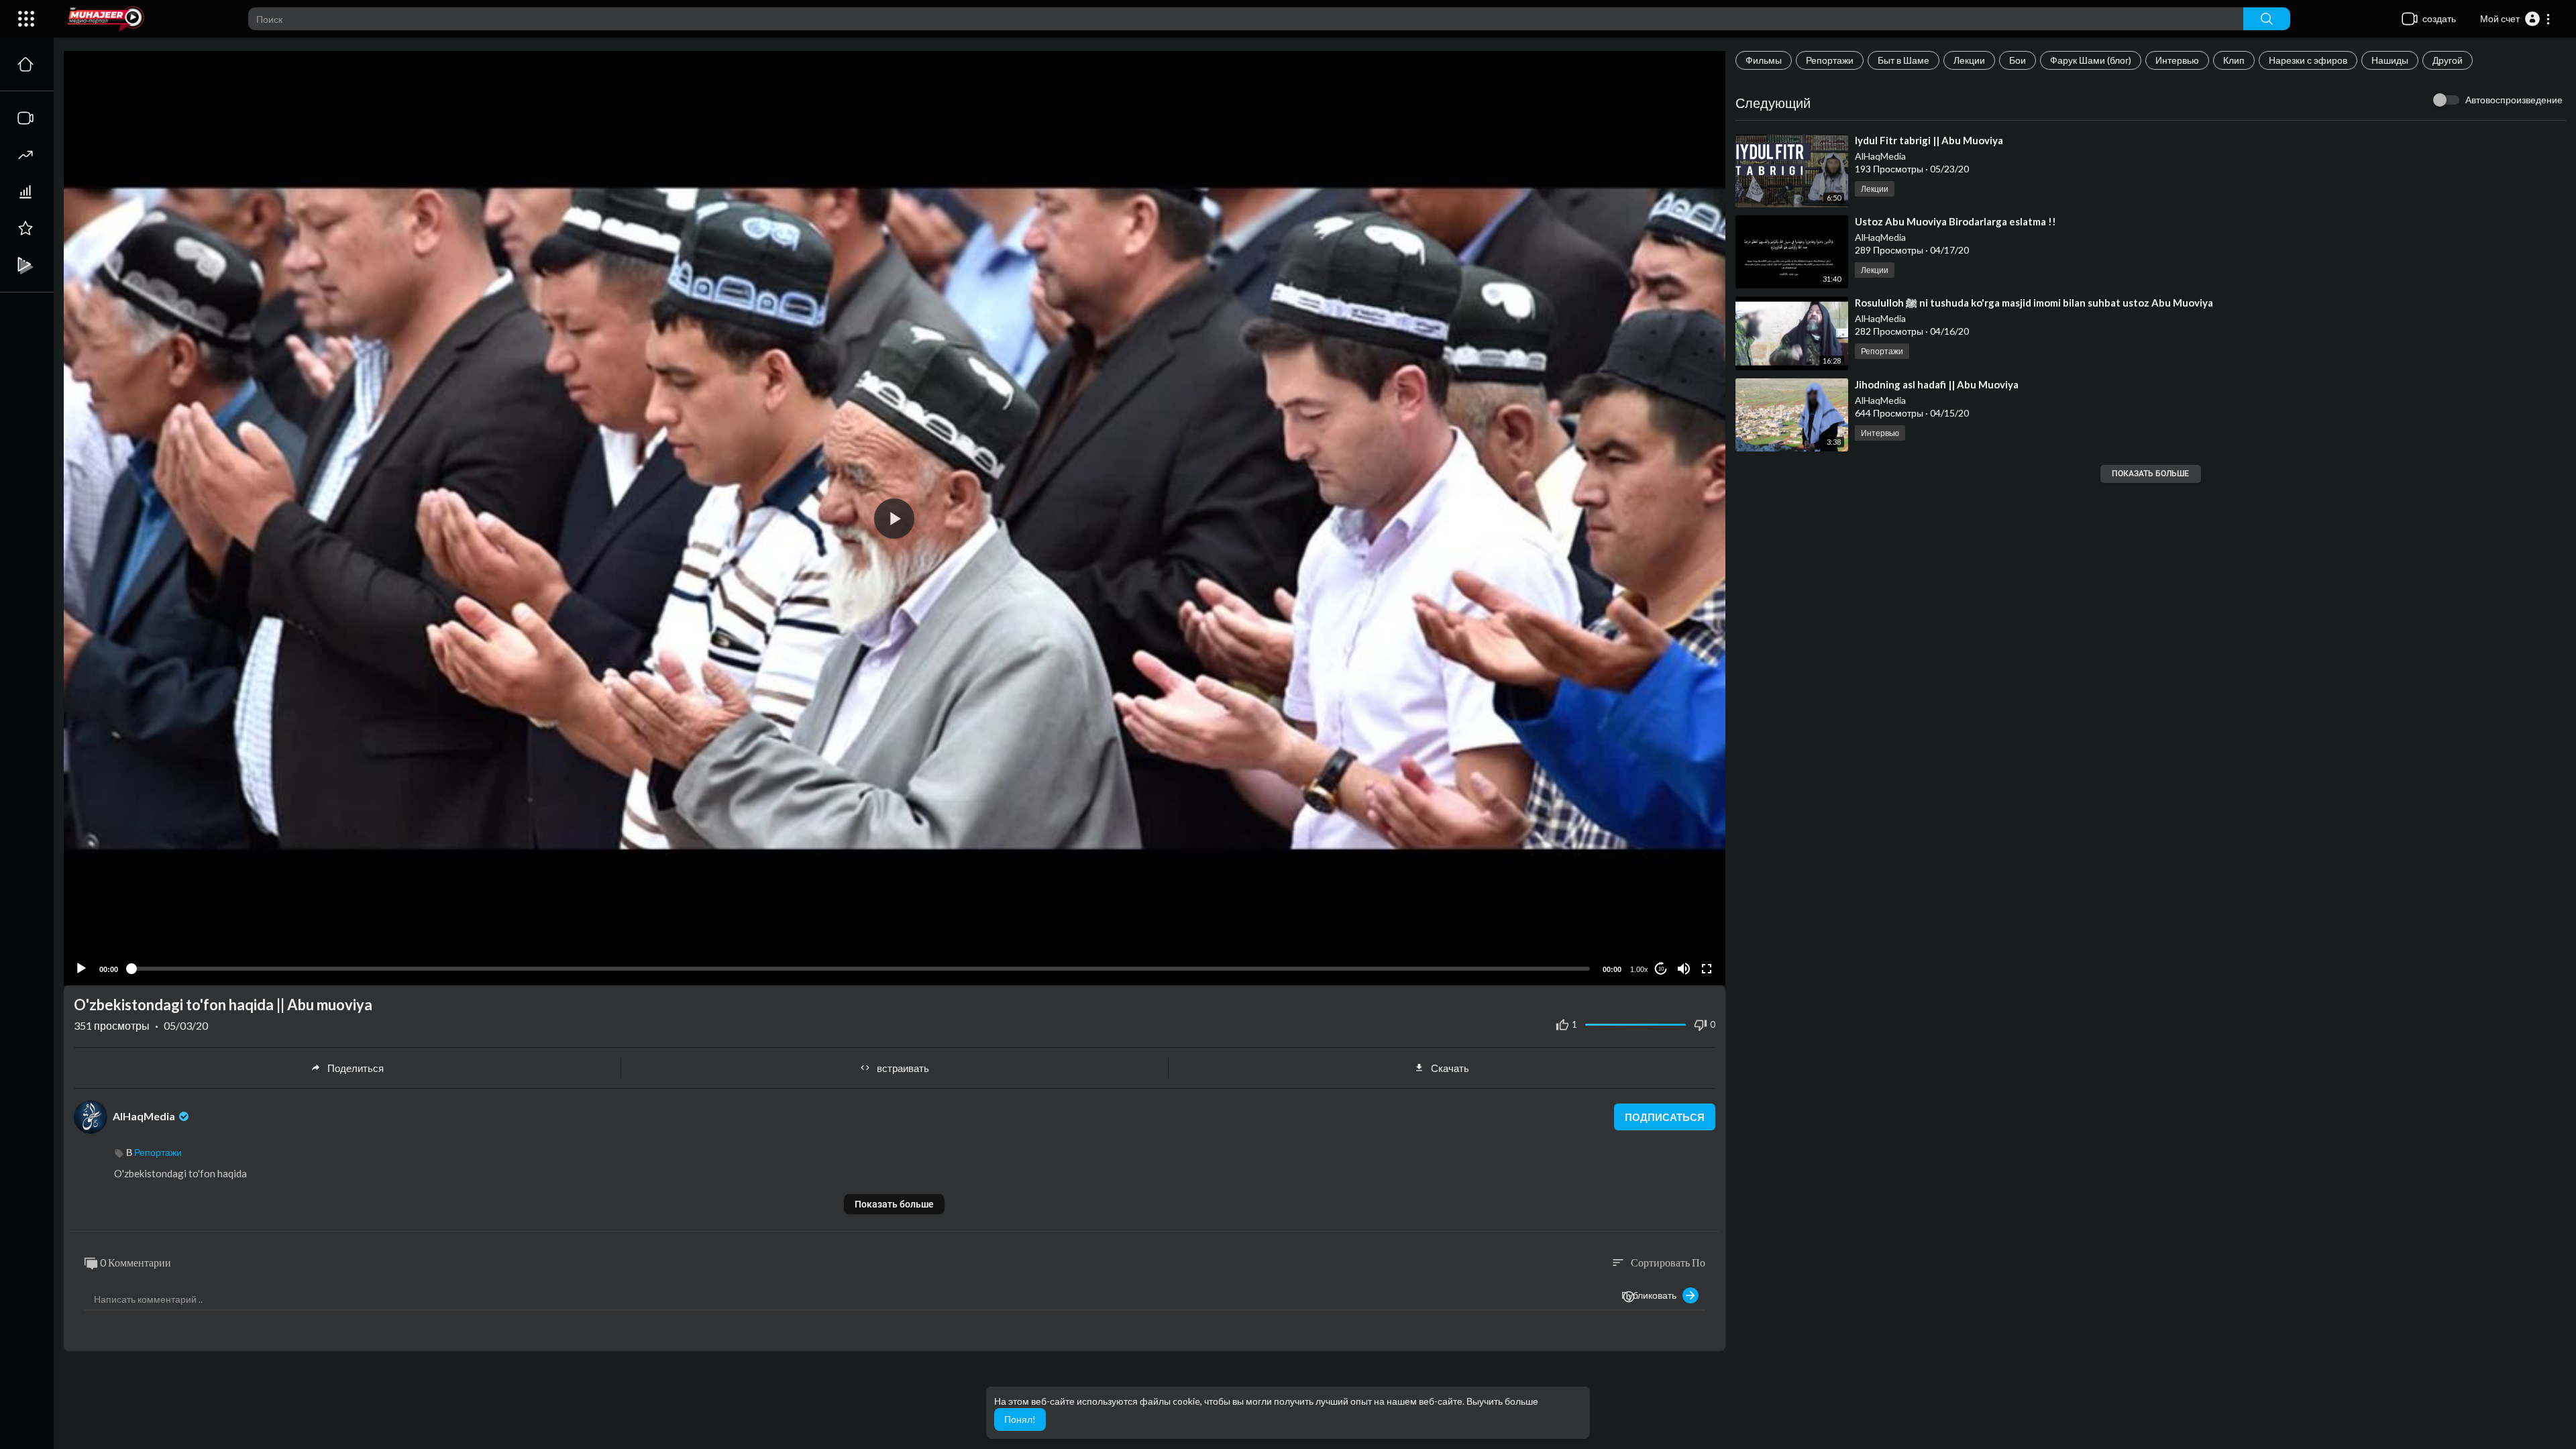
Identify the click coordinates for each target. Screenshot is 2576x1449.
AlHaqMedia (1880, 156)
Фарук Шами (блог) (2091, 60)
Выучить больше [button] (1502, 1401)
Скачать (1450, 1068)
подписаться (1665, 1117)
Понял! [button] (1020, 1419)
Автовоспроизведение (2514, 100)
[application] (895, 518)
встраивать (903, 1068)
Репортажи (1830, 60)
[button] (2516, 19)
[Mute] (1684, 969)
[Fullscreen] (1707, 969)
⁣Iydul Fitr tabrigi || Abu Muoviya (1929, 140)
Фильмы (1764, 60)
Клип (2234, 60)
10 (1661, 969)
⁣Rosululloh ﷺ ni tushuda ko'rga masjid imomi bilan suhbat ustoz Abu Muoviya (2034, 303)
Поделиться (356, 1068)
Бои (2018, 60)
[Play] (81, 969)
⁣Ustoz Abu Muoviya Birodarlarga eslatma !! (1955, 221)
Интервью (2177, 60)
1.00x (1639, 969)
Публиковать (1652, 1295)
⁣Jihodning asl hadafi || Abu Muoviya (1937, 384)
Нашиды (2390, 60)
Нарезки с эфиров (2308, 60)
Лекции (1969, 60)
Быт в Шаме (1903, 60)
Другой (2448, 60)
